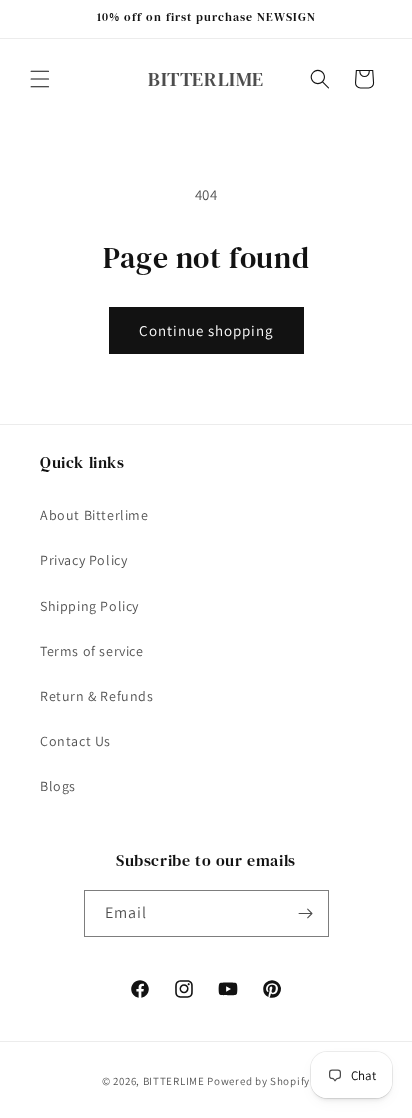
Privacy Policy (83, 560)
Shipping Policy (89, 606)
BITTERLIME (174, 1081)
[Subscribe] (306, 913)
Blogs (58, 786)
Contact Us (75, 741)
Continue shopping (206, 330)
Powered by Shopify (258, 1081)
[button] (40, 79)
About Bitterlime (94, 515)
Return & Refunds (97, 696)
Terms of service (92, 651)
